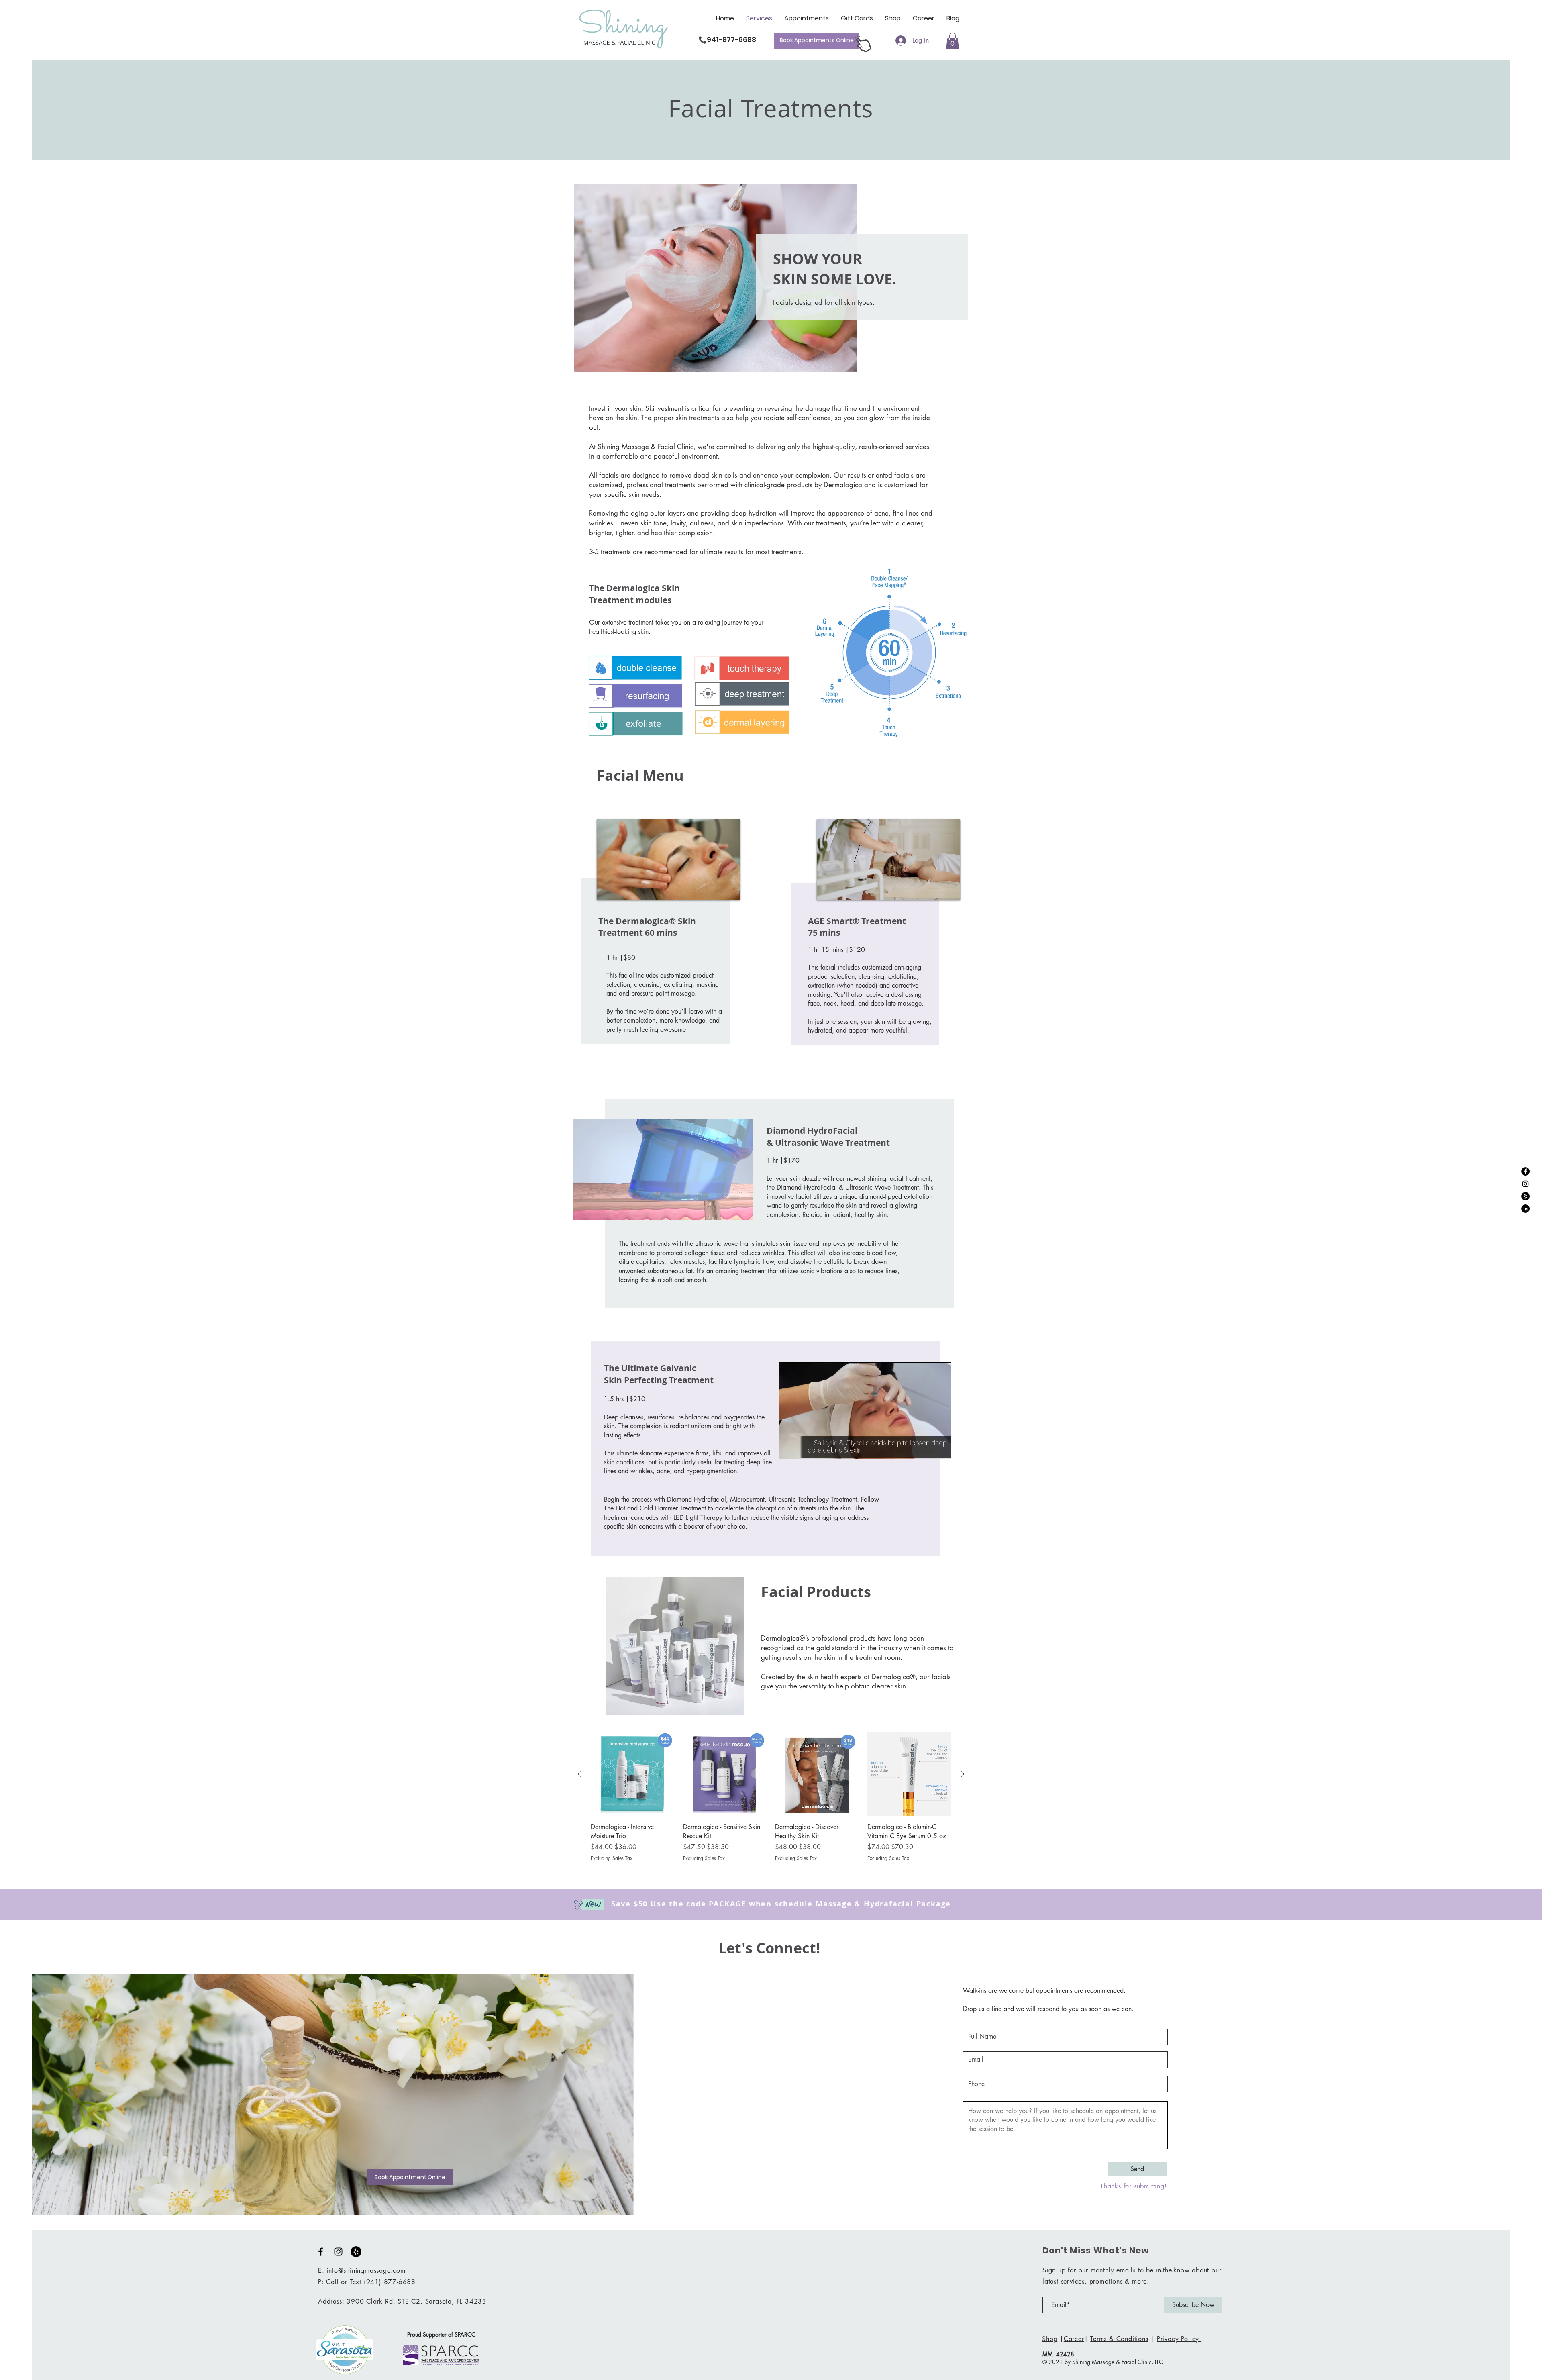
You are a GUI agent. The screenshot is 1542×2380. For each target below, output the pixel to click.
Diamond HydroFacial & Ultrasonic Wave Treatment (828, 1137)
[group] (771, 1802)
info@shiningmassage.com (366, 2271)
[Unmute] (597, 1209)
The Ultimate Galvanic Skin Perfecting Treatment (659, 1374)
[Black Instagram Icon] (338, 2252)
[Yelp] (1525, 1196)
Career (1074, 2339)
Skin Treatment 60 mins (647, 927)
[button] (953, 41)
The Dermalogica (634, 921)
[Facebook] (1525, 1171)
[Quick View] (633, 1774)
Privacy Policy (1179, 2339)
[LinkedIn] (1525, 1209)
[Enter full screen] (742, 1209)
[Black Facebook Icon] (321, 2252)
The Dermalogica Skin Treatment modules (634, 594)
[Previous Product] (579, 1774)
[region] (661, 931)
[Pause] (583, 1209)
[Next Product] (963, 1774)
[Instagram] (1525, 1184)
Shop (1050, 2339)
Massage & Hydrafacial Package (883, 1904)
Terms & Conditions (1119, 2339)
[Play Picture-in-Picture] (728, 1209)
